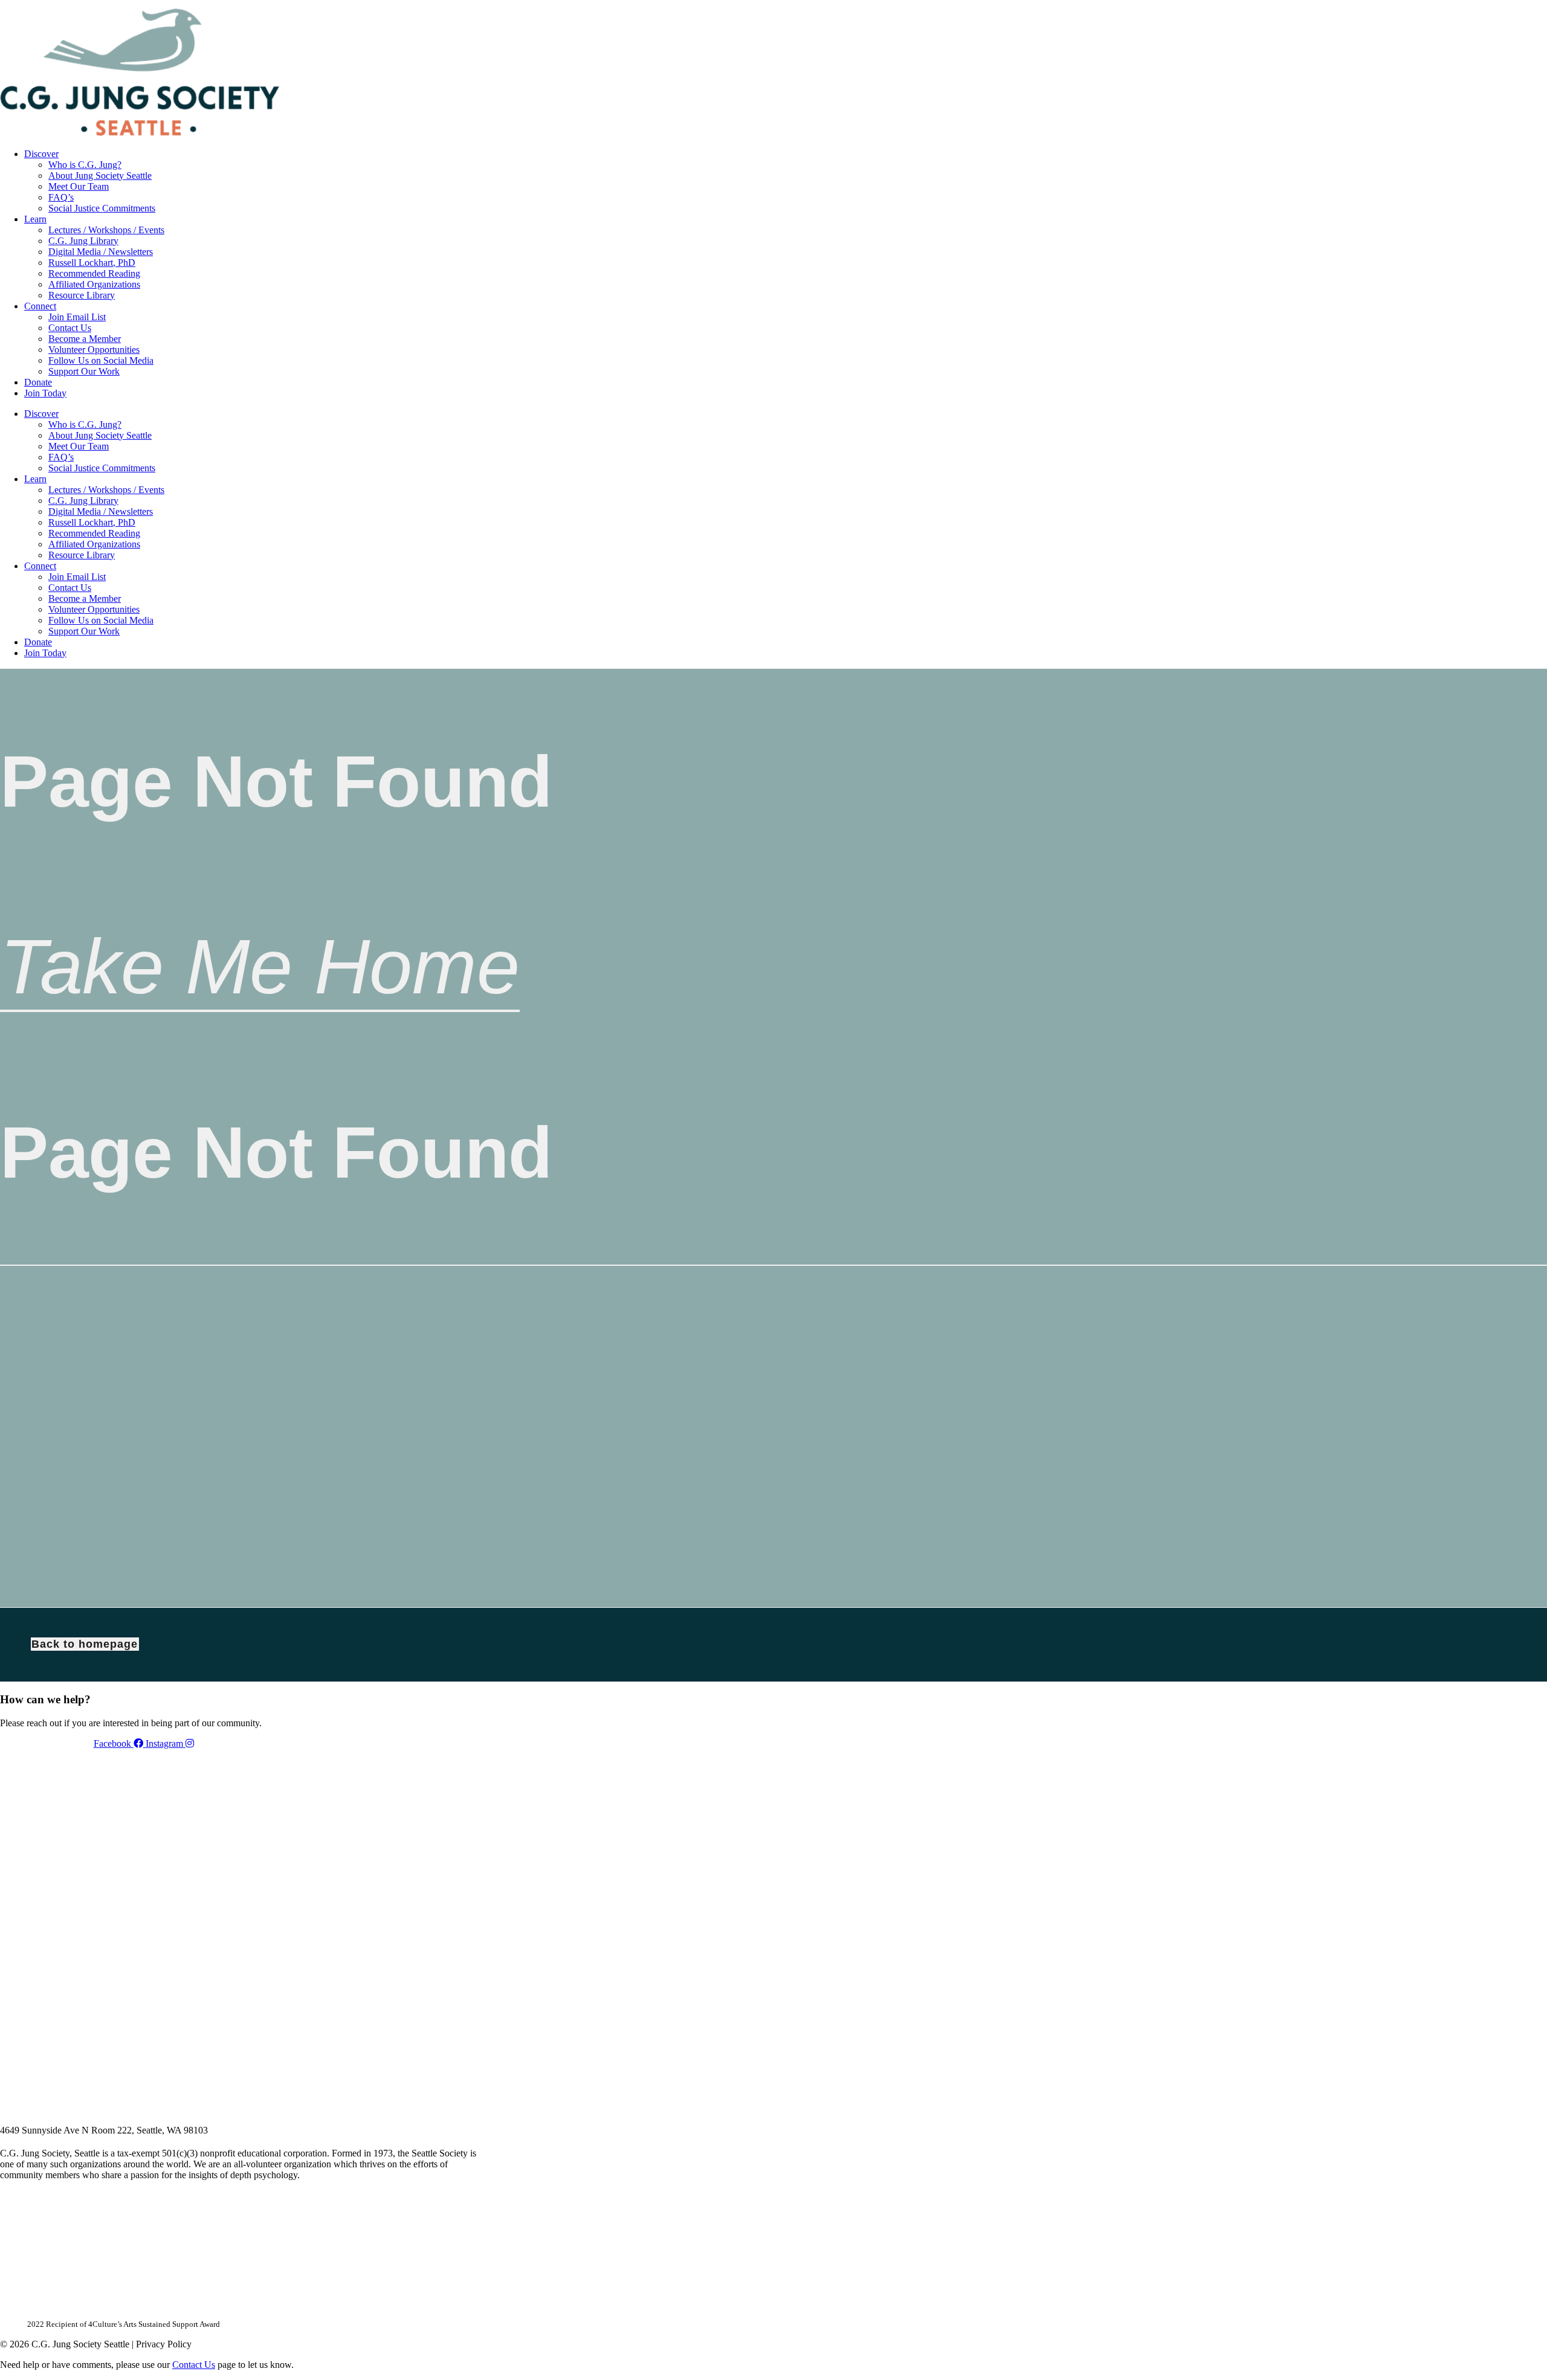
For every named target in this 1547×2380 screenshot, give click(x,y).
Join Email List (77, 317)
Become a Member (85, 339)
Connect (40, 306)
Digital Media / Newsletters (101, 252)
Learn (35, 219)
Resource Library (82, 295)
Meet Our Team (79, 186)
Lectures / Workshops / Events (106, 230)
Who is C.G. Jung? (85, 165)
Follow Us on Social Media (101, 360)
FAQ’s (61, 197)
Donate (38, 382)
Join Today (45, 393)
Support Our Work (84, 371)
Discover (41, 154)
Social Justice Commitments (102, 208)
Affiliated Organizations (94, 284)
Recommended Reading (94, 273)
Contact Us (70, 328)
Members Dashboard (646, 4)
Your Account (564, 4)
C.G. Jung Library (83, 241)
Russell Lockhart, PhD (92, 263)
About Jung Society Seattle (100, 176)
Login (715, 4)
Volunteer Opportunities (94, 350)
